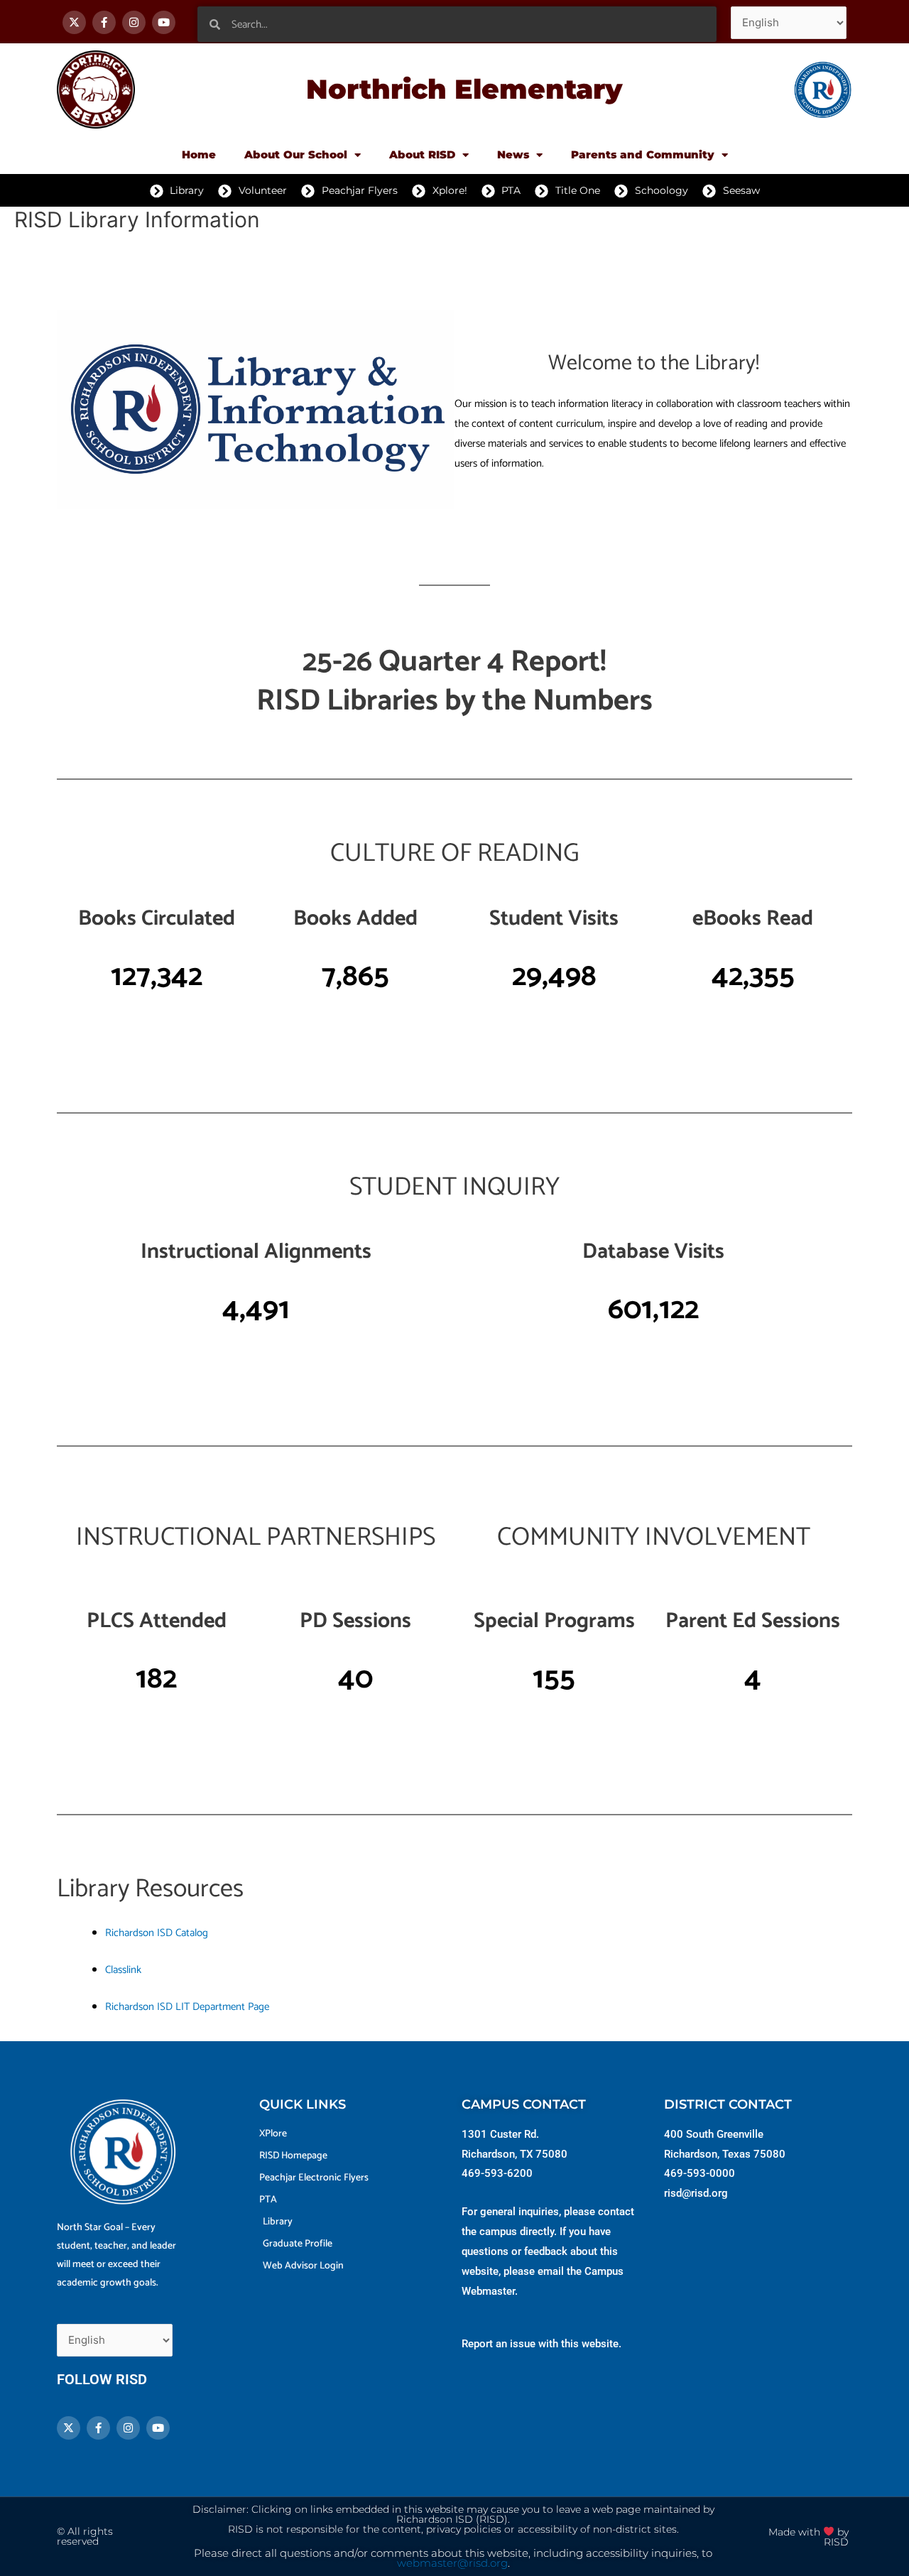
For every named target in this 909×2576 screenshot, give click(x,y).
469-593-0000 (700, 2173)
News (513, 154)
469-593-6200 (497, 2173)
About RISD (422, 154)
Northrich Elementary (464, 89)
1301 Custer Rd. (500, 2134)
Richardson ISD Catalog (157, 1933)
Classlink (123, 1970)
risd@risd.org (696, 2193)
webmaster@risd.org (452, 2563)
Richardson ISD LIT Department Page (187, 2007)
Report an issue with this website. (541, 2344)
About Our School (296, 154)
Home (199, 154)
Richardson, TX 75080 (515, 2154)
